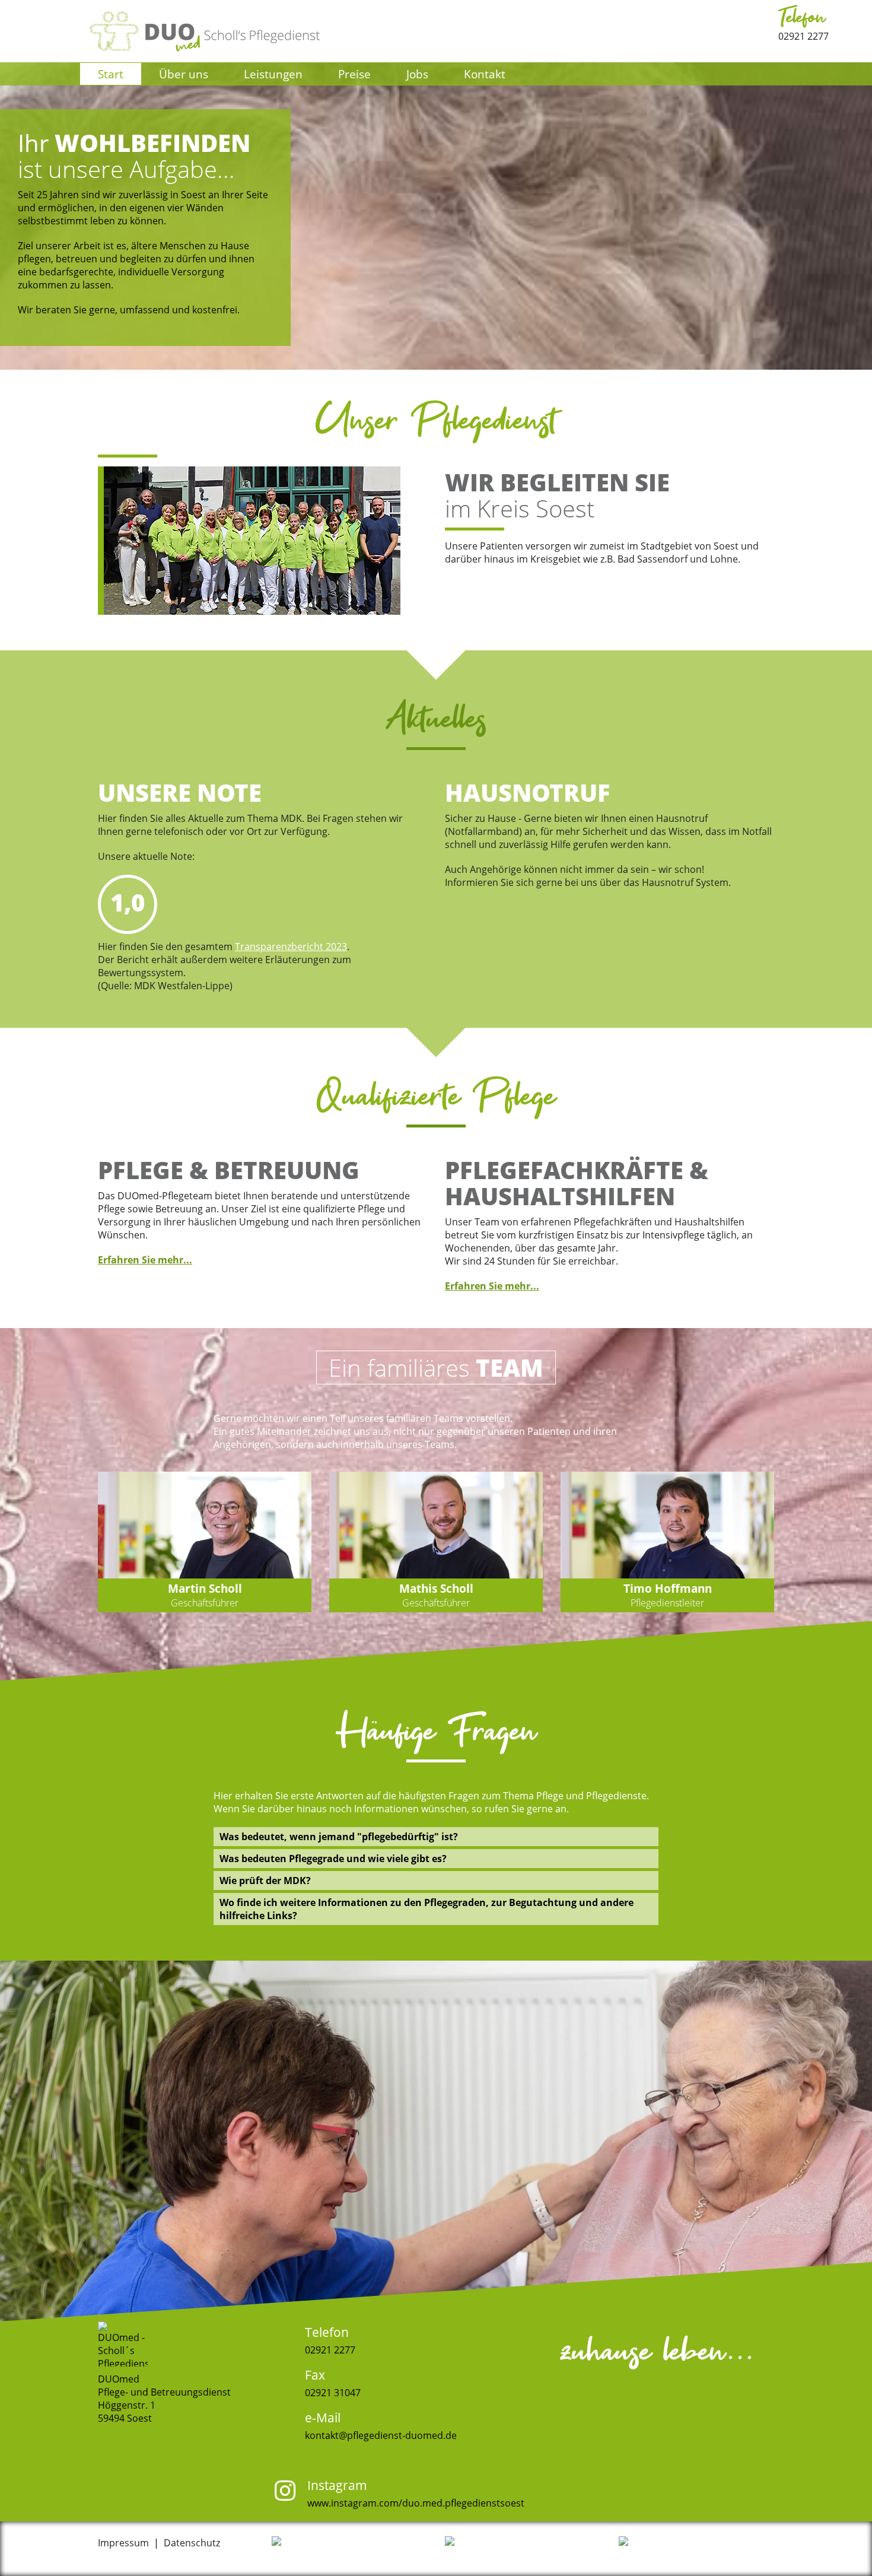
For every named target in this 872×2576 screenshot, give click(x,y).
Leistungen (273, 74)
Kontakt (485, 74)
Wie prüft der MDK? (265, 1881)
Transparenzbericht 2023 (291, 946)
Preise (354, 74)
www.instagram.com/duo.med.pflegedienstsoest (416, 2503)
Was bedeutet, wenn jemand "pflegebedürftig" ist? (339, 1837)
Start (111, 74)
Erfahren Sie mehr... (145, 1260)
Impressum (123, 2543)
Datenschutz (192, 2543)
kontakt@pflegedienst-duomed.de (381, 2435)
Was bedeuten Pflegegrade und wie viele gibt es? (333, 1859)
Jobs (417, 74)
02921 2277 (803, 23)
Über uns (184, 74)
